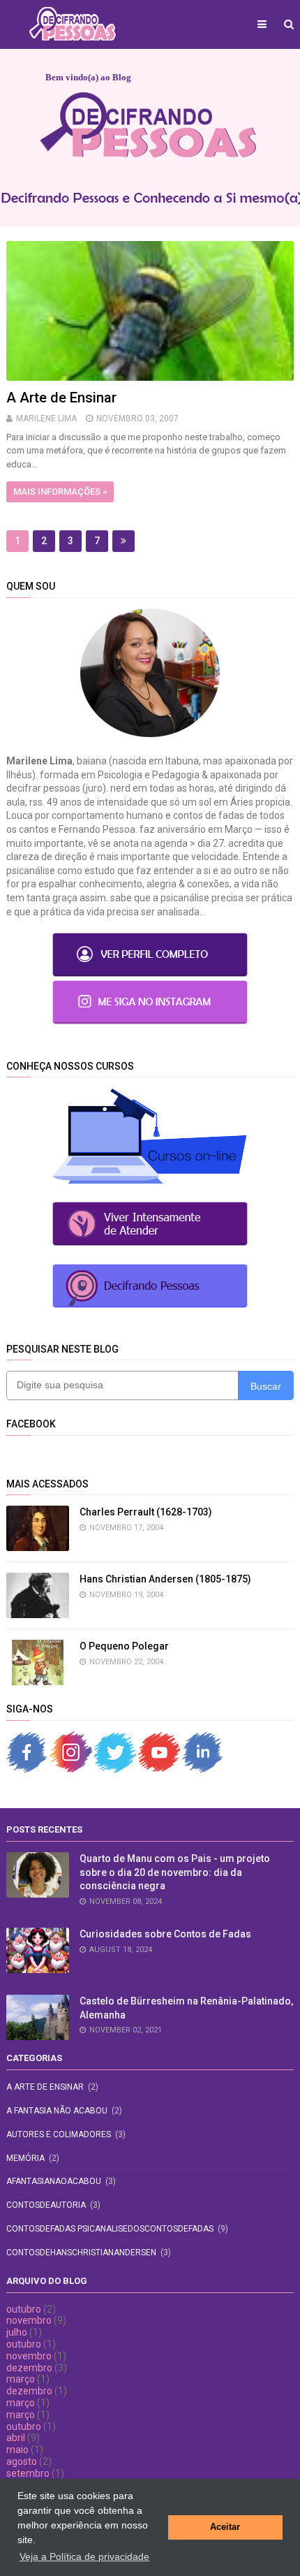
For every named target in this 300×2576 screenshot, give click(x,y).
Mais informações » (60, 492)
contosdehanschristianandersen (81, 2253)
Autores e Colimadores (59, 2134)
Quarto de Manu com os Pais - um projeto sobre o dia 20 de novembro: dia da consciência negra (175, 1872)
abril (16, 2438)
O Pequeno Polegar (124, 1646)
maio (17, 2450)
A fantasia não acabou (57, 2111)
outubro (24, 2309)
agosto (22, 2461)
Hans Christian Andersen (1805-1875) (165, 1579)
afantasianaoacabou (54, 2181)
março (21, 2379)
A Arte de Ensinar (61, 398)
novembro (29, 2320)
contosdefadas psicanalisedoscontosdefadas (110, 2229)
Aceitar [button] (225, 2527)
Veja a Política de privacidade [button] (84, 2556)
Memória (25, 2158)
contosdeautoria (46, 2205)
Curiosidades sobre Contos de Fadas (165, 1934)
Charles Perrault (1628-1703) (146, 1512)
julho (17, 2332)
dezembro (29, 2368)
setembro (28, 2473)
